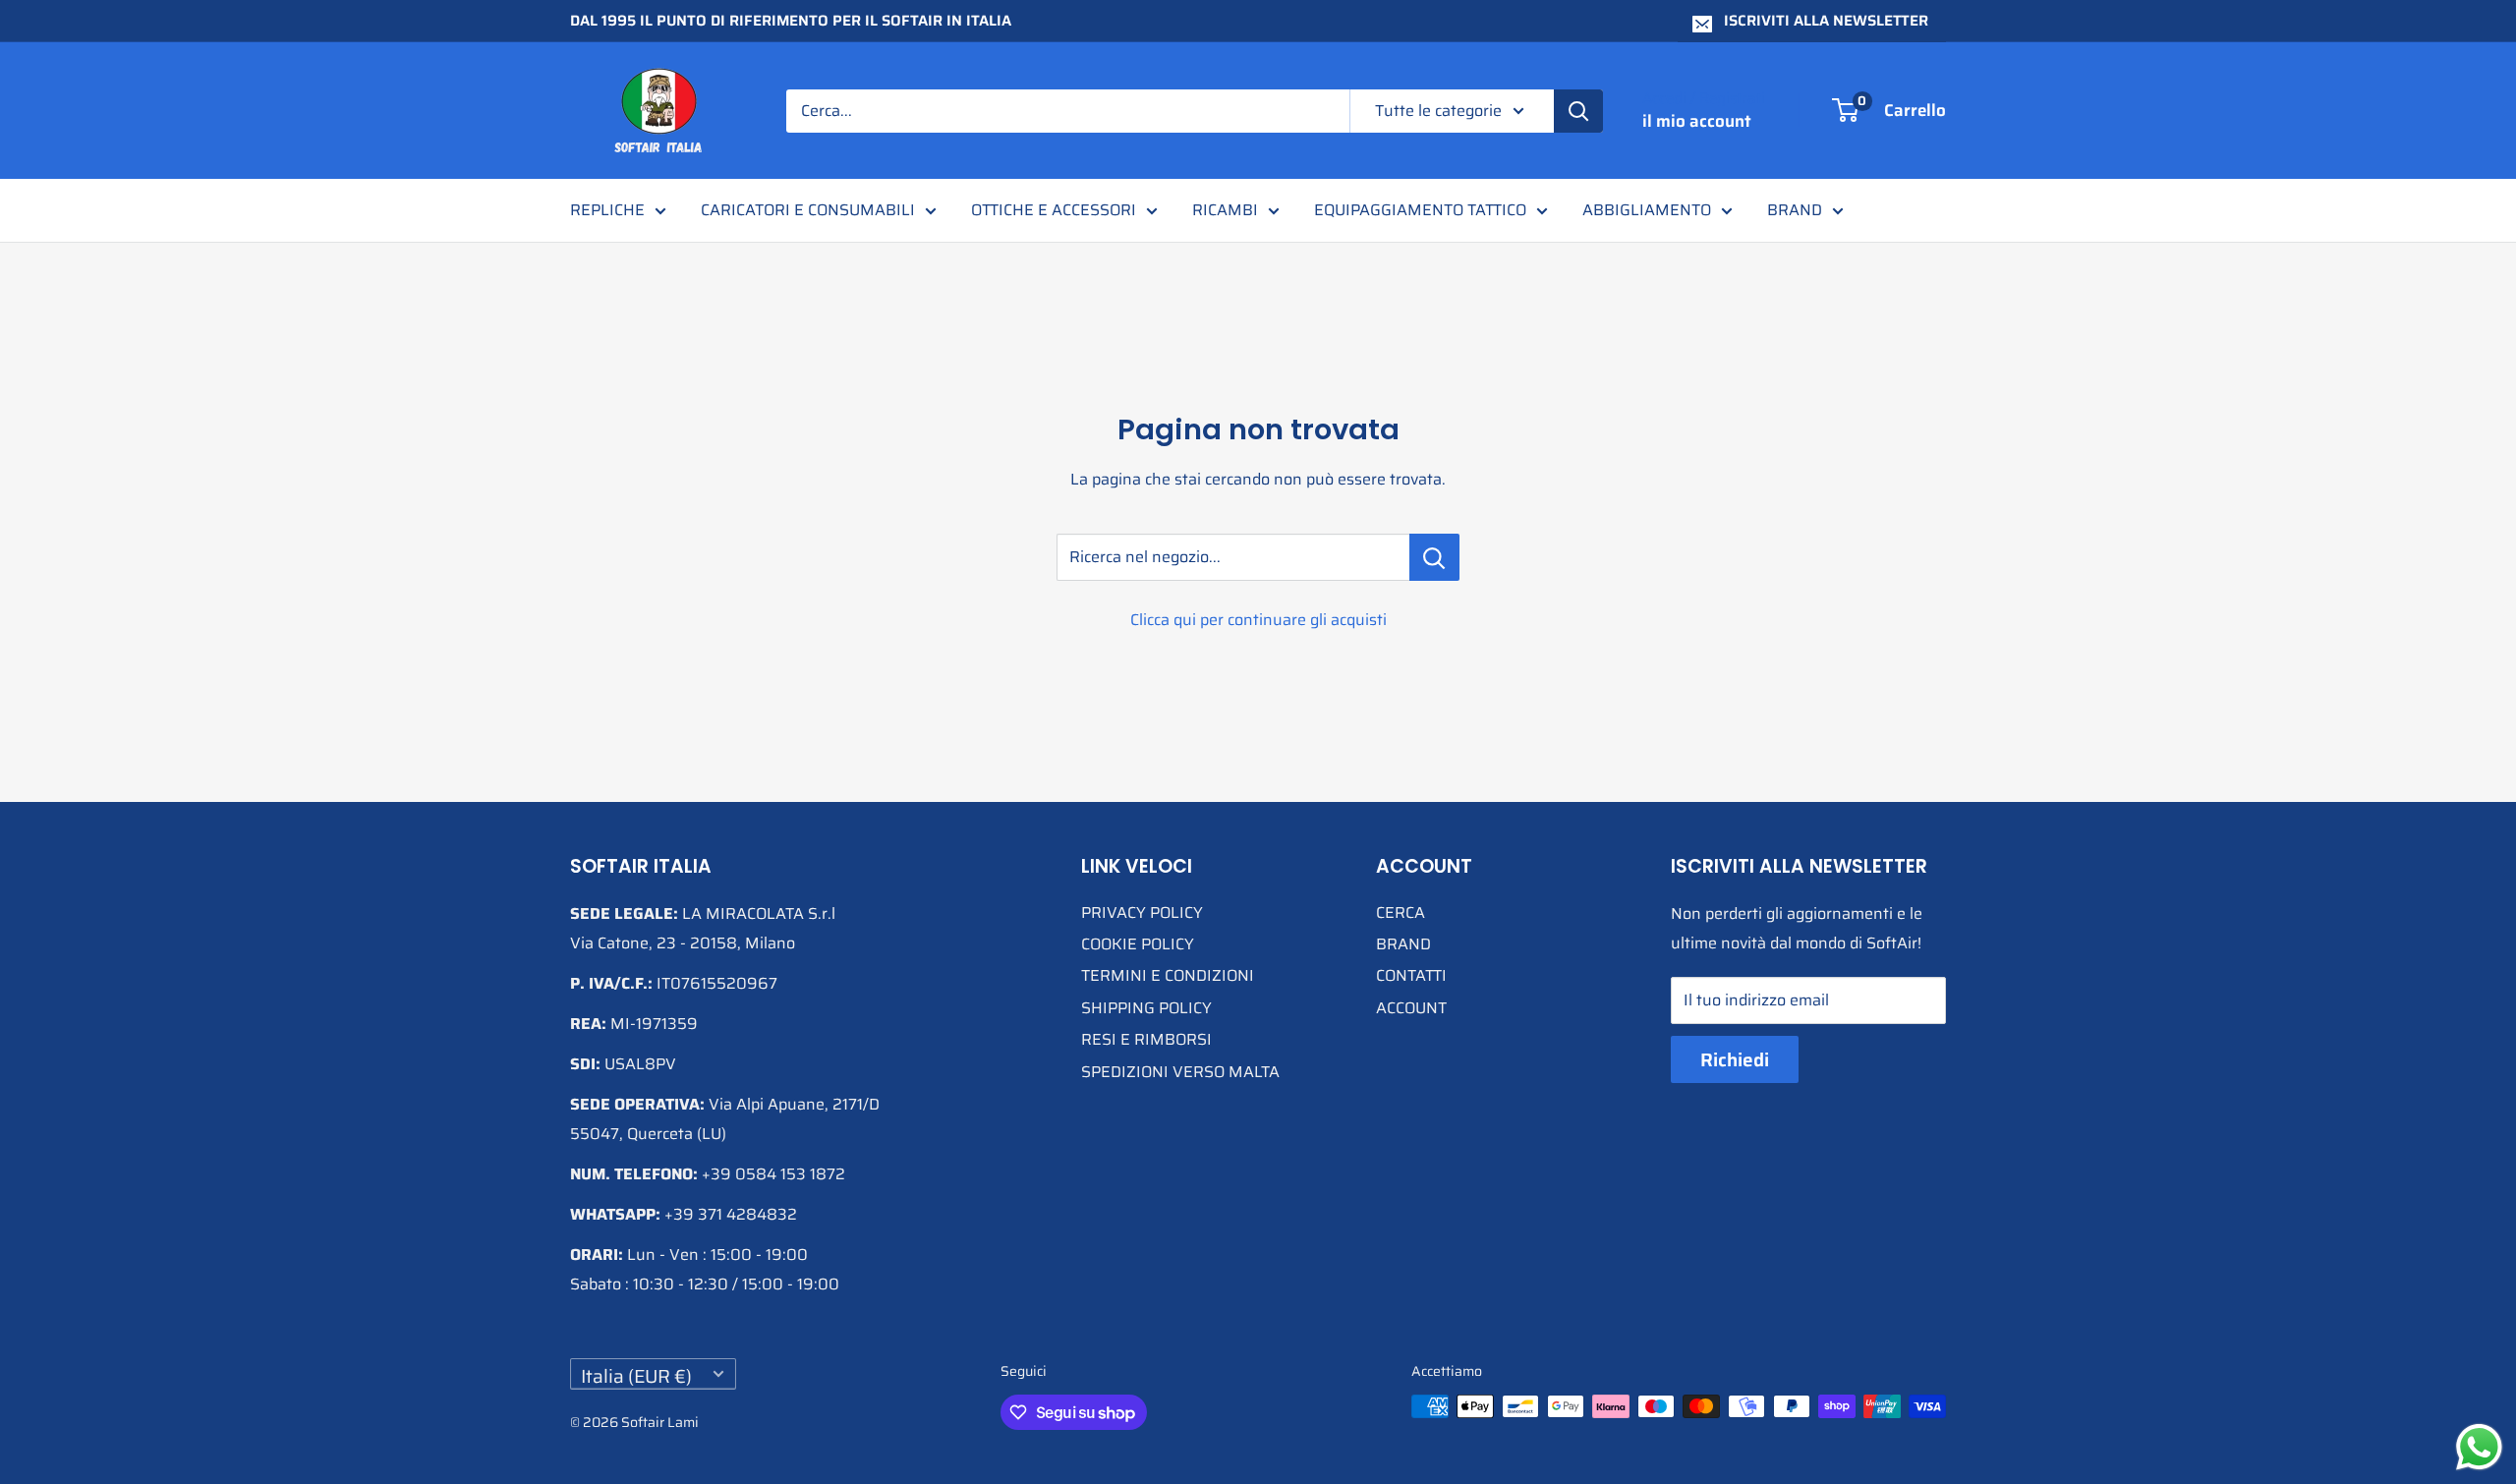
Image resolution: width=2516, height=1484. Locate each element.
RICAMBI (1225, 210)
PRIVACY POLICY (1142, 913)
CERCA (1401, 913)
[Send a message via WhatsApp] (2479, 1447)
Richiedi (1735, 1059)
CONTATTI (1411, 975)
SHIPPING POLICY (1146, 1008)
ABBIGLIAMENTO (1647, 210)
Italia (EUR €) (636, 1375)
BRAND (1795, 210)
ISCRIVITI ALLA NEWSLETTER (1826, 21)
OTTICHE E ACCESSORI (1054, 210)
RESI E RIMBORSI (1146, 1039)
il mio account (1697, 121)
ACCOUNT (1411, 1008)
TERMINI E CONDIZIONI (1168, 975)
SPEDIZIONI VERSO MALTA (1180, 1072)
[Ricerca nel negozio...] (1434, 557)
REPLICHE (607, 210)
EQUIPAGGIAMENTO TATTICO (1420, 210)
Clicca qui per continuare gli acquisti (1258, 620)
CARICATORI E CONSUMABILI (808, 210)
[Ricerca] (1578, 111)
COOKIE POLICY (1138, 944)
